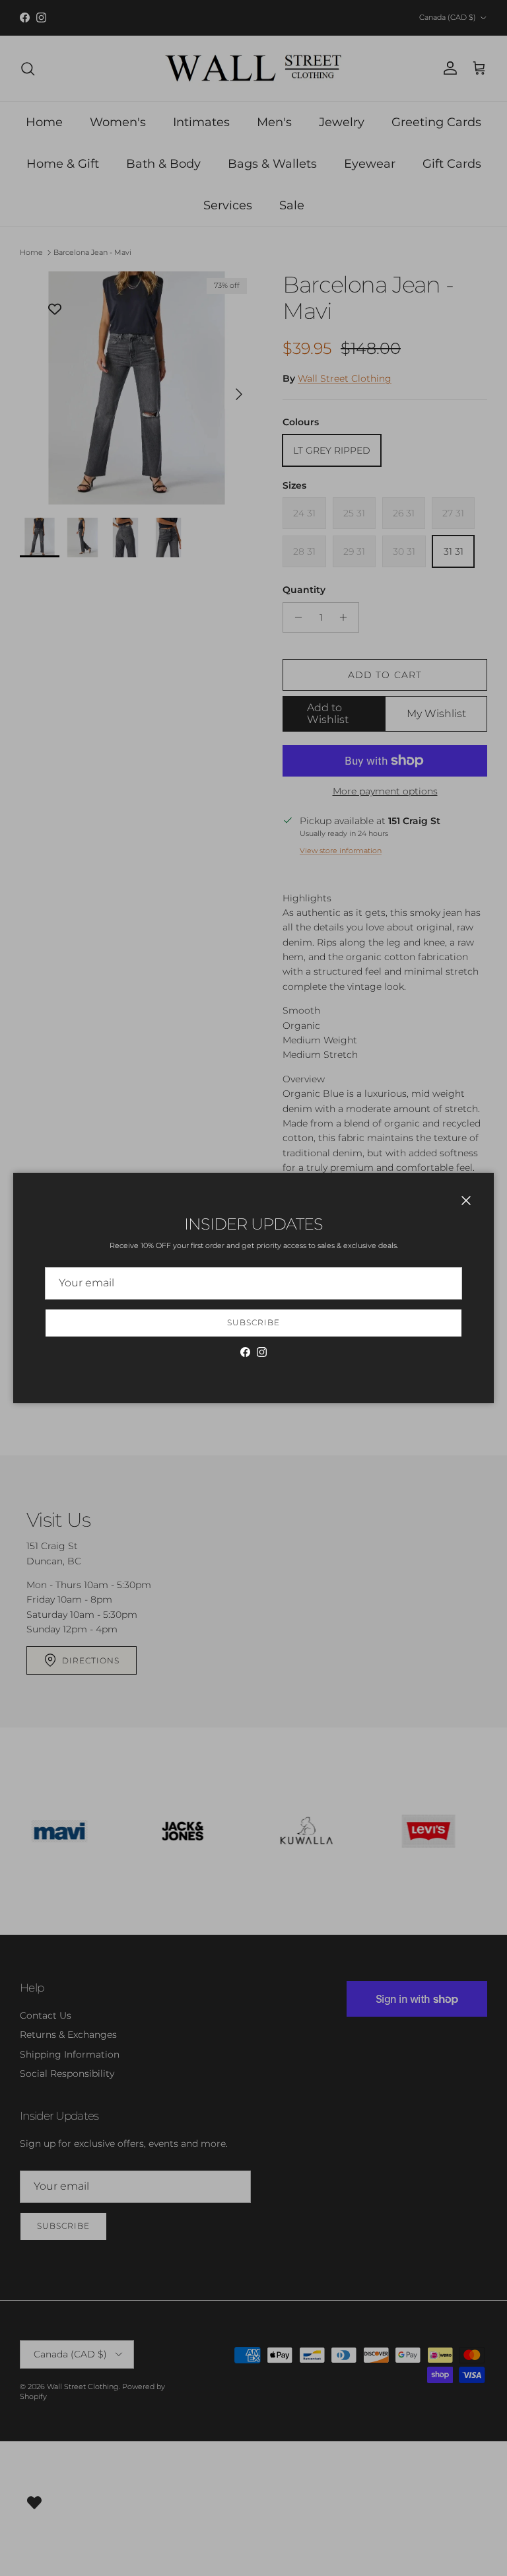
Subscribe (253, 1322)
